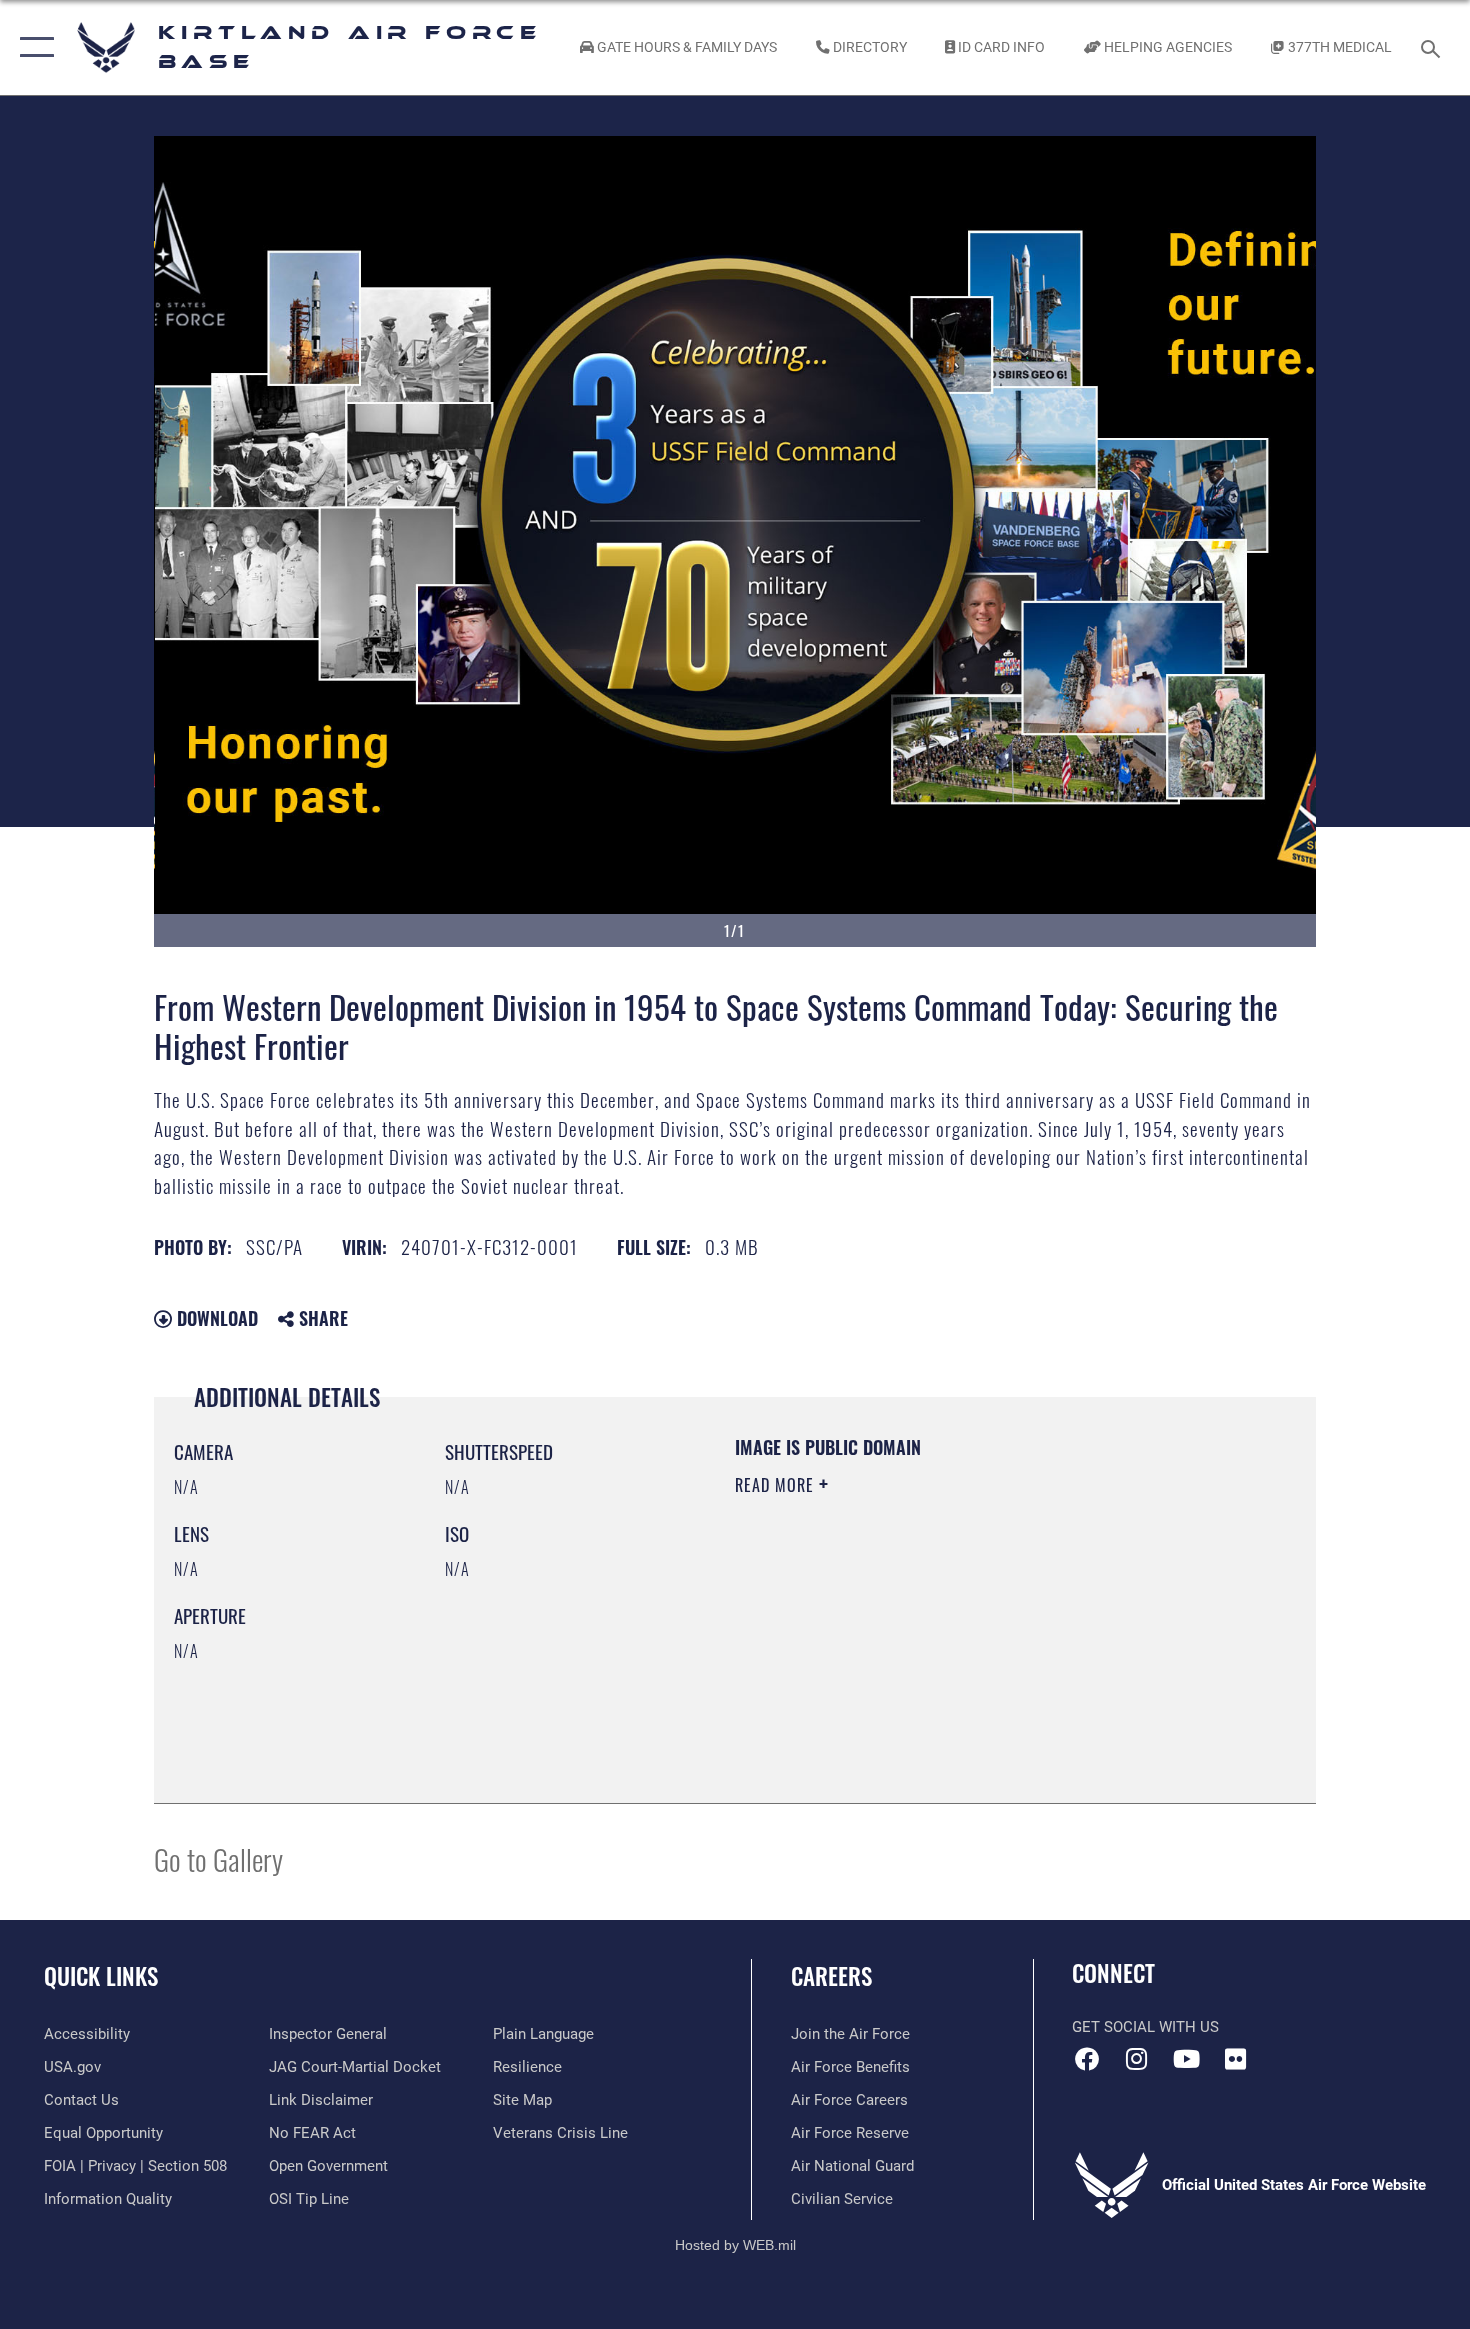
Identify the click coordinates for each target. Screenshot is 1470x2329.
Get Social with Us (1145, 2027)
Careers (831, 1976)
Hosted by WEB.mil (735, 2245)
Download (215, 1318)
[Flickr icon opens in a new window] (1235, 2059)
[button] (32, 47)
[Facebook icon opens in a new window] (1087, 2059)
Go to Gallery (218, 1858)
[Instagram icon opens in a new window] (1137, 2059)
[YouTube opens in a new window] (1186, 2059)
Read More (777, 1485)
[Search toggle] (1433, 47)
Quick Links (101, 1976)
